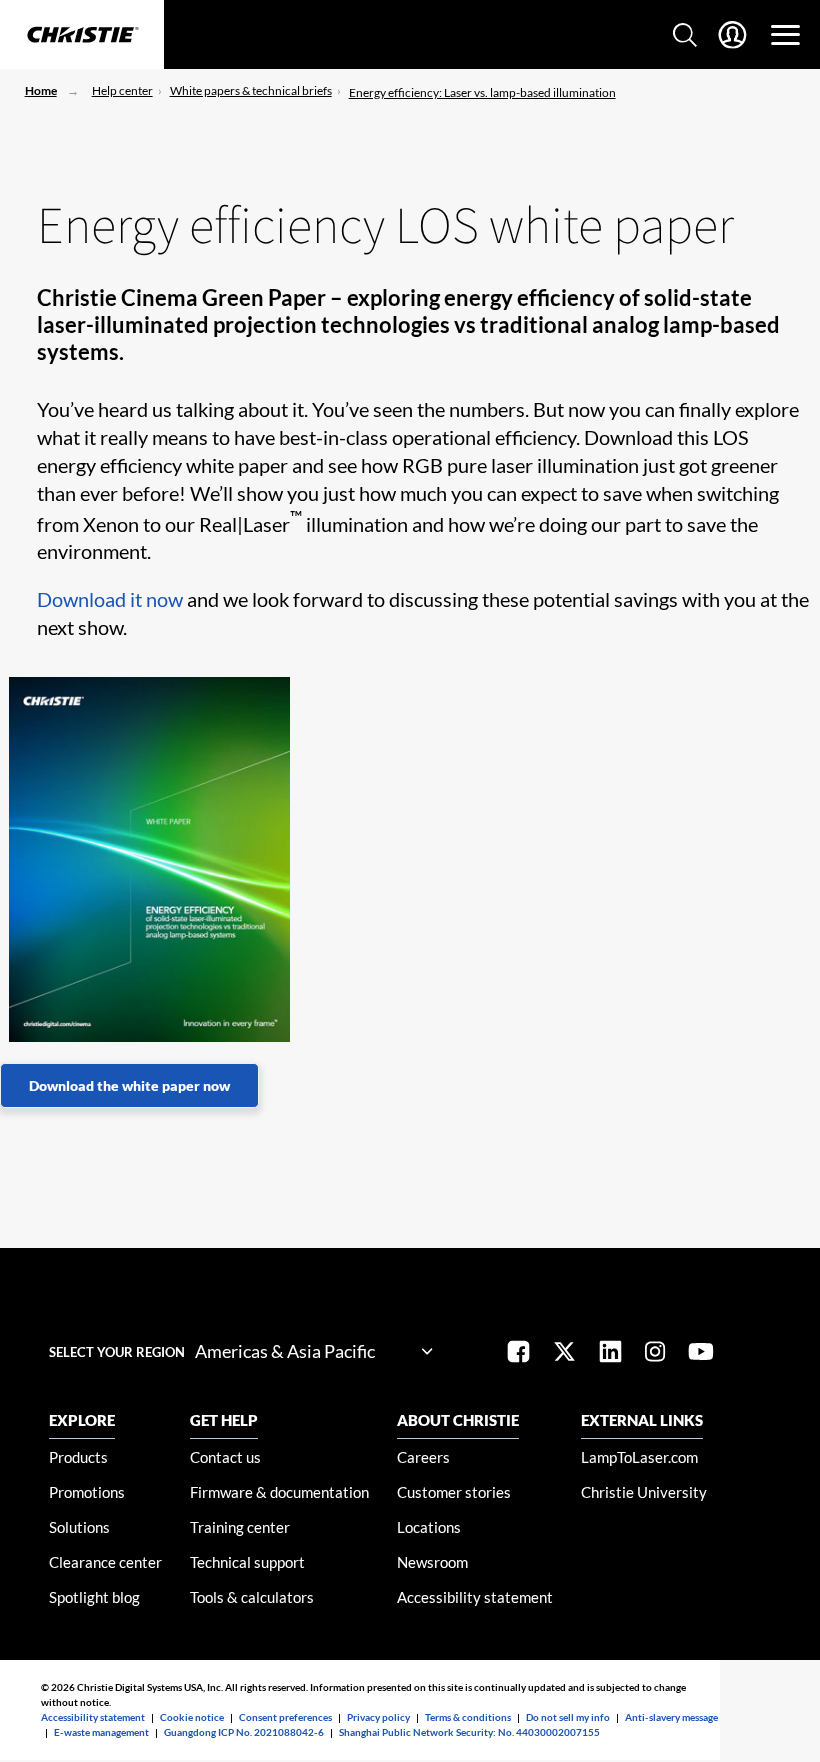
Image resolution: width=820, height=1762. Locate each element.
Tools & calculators (252, 1597)
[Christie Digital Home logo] (82, 36)
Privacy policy (378, 1717)
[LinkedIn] (610, 1353)
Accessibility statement (475, 1597)
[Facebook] (518, 1353)
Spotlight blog (94, 1597)
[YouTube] (701, 1353)
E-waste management (101, 1732)
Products (78, 1457)
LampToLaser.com (639, 1457)
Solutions (79, 1527)
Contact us (225, 1457)
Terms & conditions (468, 1717)
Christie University (644, 1492)
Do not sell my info (568, 1717)
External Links (642, 1420)
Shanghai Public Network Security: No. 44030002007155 (469, 1732)
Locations (429, 1527)
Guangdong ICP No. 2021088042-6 (244, 1732)
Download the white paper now (129, 1085)
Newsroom (432, 1562)
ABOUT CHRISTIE (458, 1420)
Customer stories (454, 1492)
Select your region (117, 1352)
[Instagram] (655, 1353)
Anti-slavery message (671, 1717)
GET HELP (224, 1420)
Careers (423, 1457)
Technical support (247, 1562)
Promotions (87, 1492)
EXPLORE (82, 1420)
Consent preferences (285, 1717)
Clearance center (105, 1562)
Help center (122, 90)
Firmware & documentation (279, 1492)
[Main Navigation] (785, 35)
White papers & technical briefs (251, 90)
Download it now (110, 599)
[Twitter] (564, 1353)
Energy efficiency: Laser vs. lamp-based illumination (482, 92)
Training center (240, 1527)
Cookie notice (192, 1717)
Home (41, 90)
